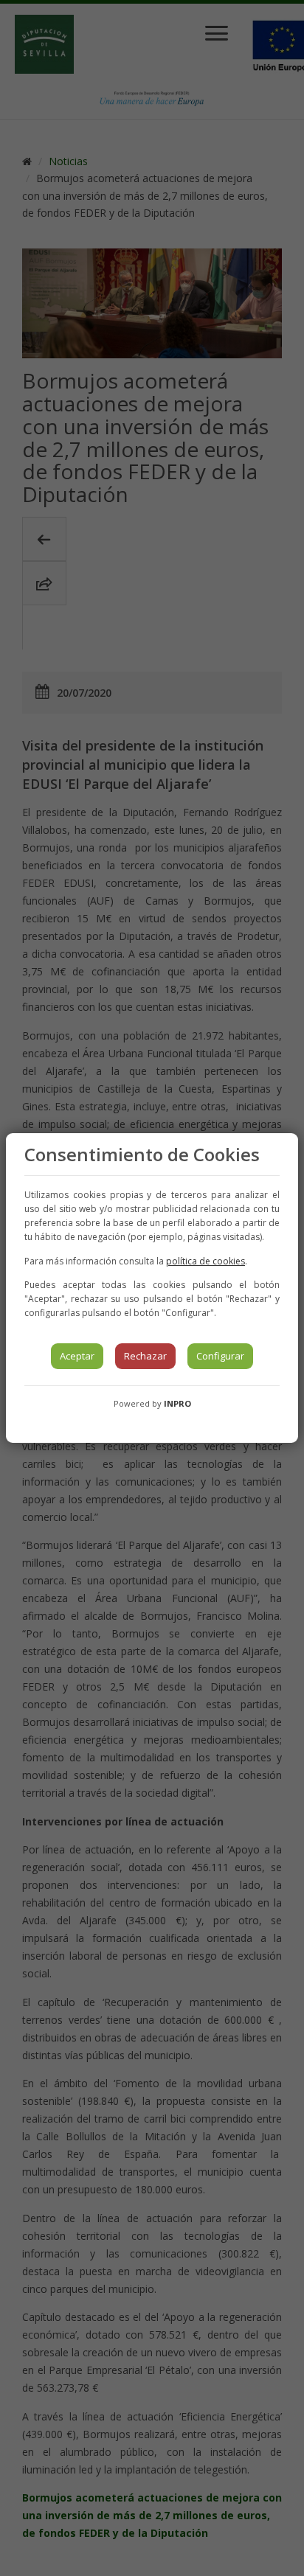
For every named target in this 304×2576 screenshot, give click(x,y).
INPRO (177, 1403)
